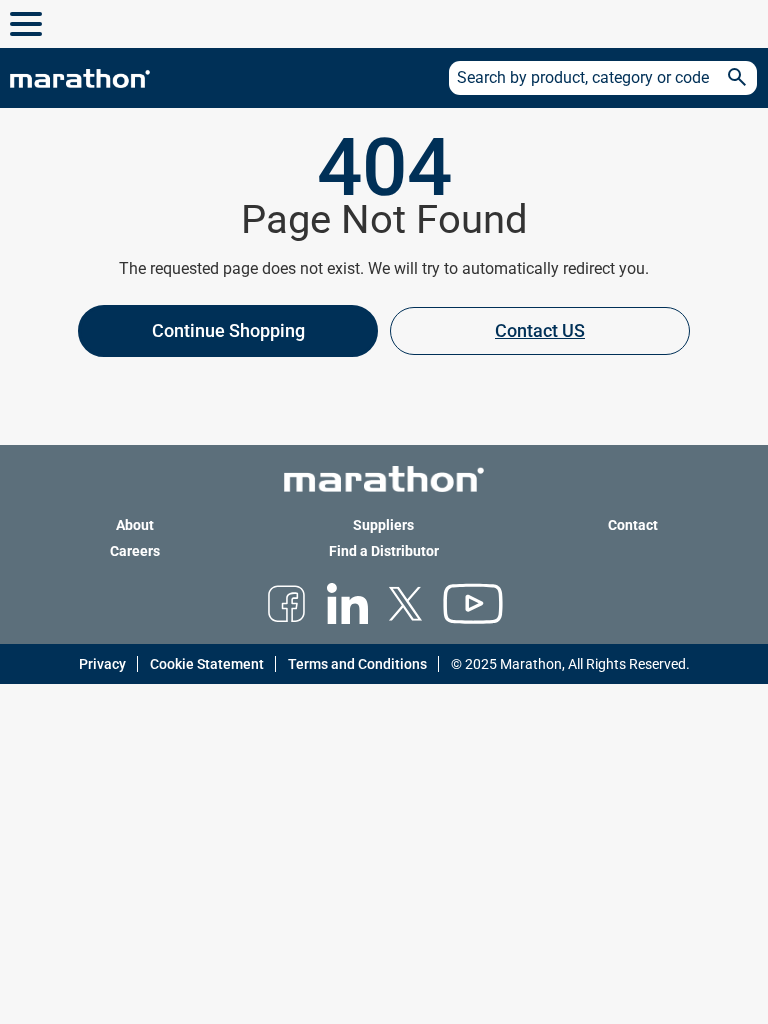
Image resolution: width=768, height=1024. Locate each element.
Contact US (540, 330)
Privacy (102, 664)
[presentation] (384, 342)
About (135, 525)
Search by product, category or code (583, 77)
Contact (633, 525)
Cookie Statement (207, 664)
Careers (135, 551)
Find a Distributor (384, 551)
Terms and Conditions (357, 664)
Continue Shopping (228, 330)
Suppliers (383, 525)
